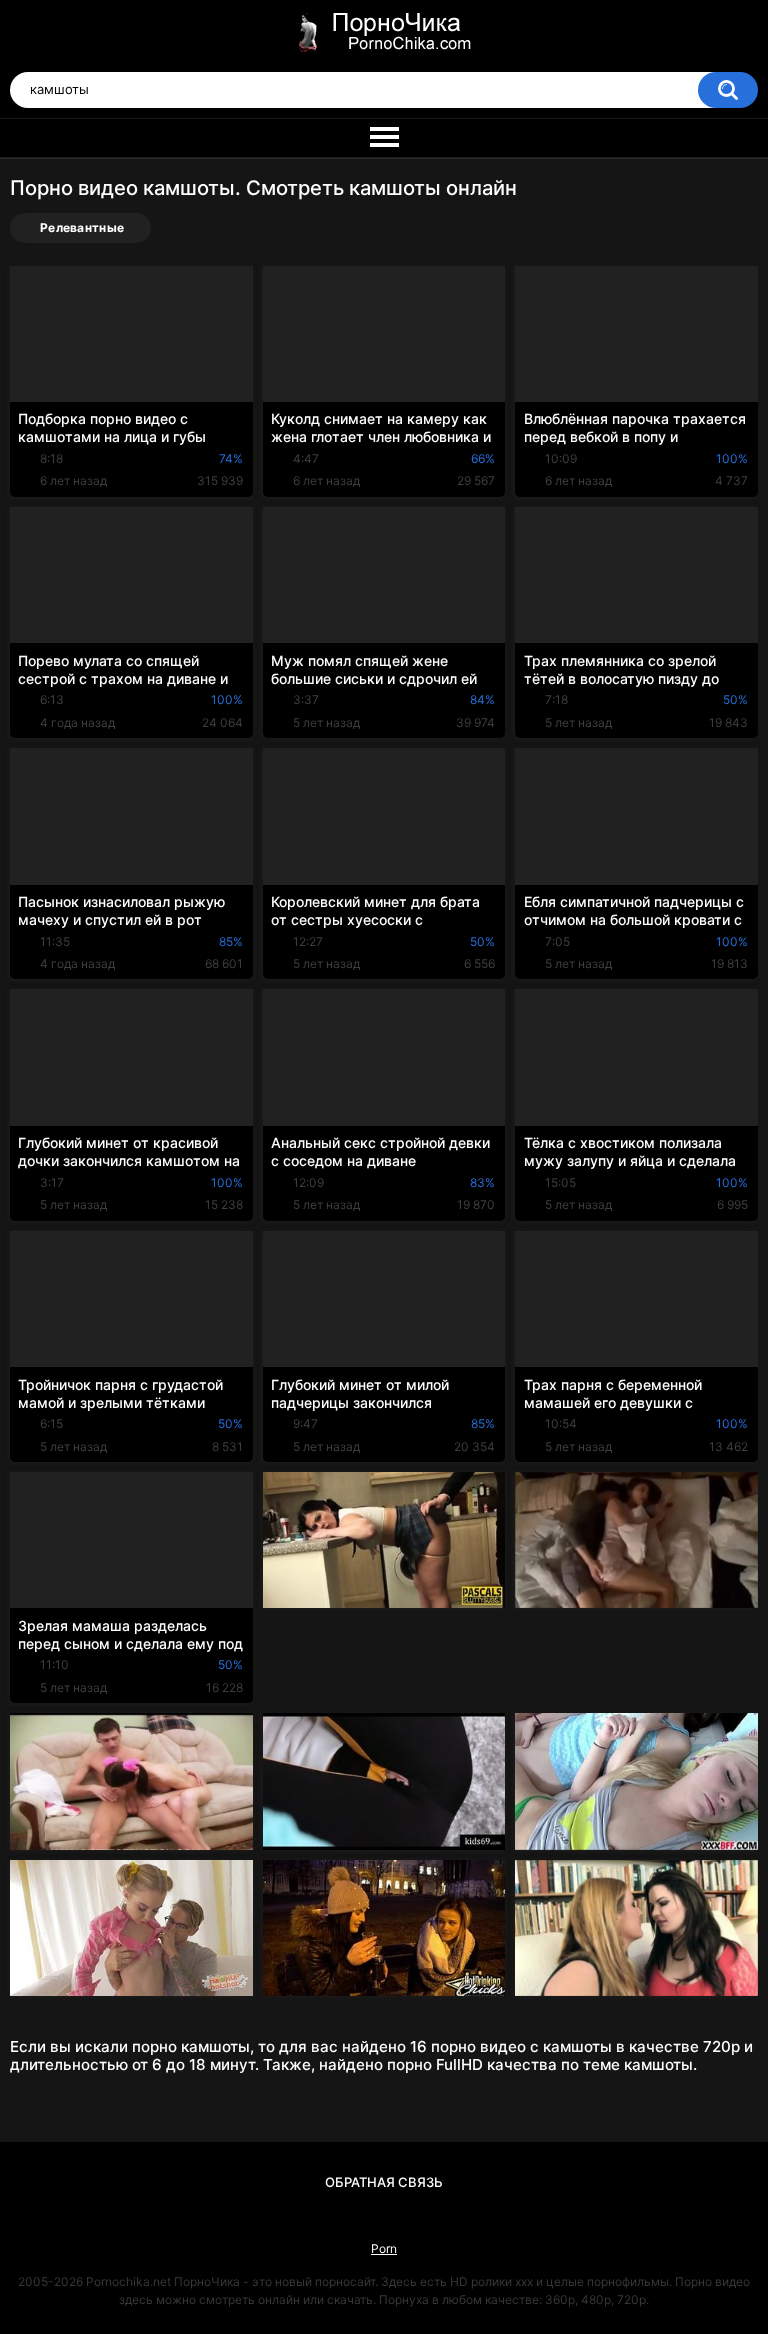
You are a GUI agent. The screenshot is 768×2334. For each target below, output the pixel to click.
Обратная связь (384, 2182)
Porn (384, 2248)
